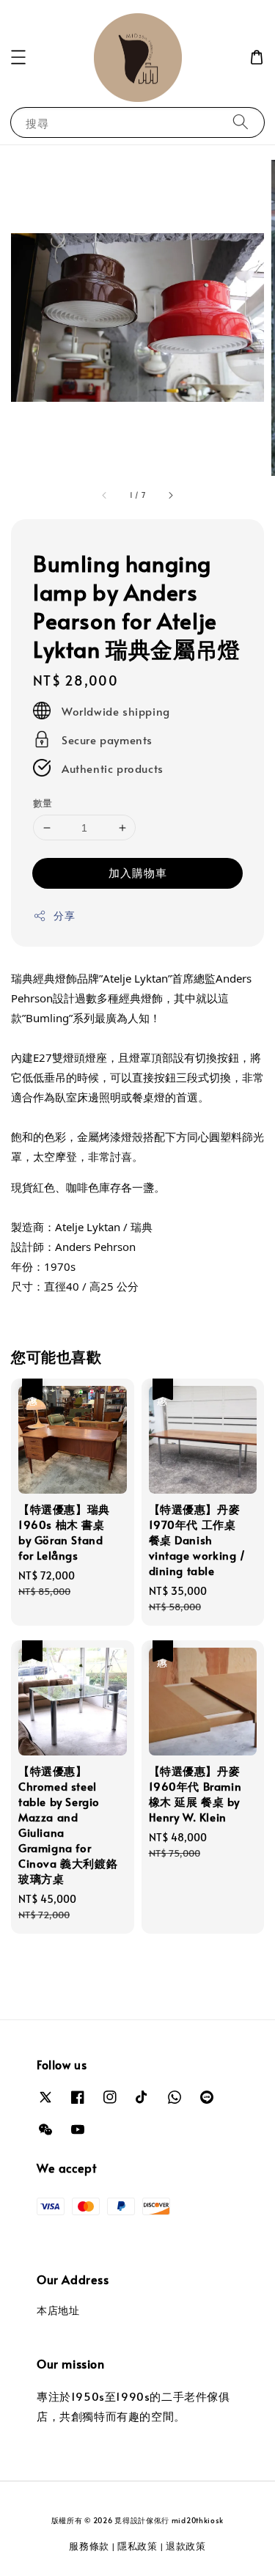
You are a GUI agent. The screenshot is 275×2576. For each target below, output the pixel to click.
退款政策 (186, 2546)
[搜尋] (241, 122)
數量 (43, 803)
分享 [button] (64, 915)
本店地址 (58, 2310)
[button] (18, 57)
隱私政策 (137, 2546)
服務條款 (89, 2546)
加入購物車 (138, 872)
